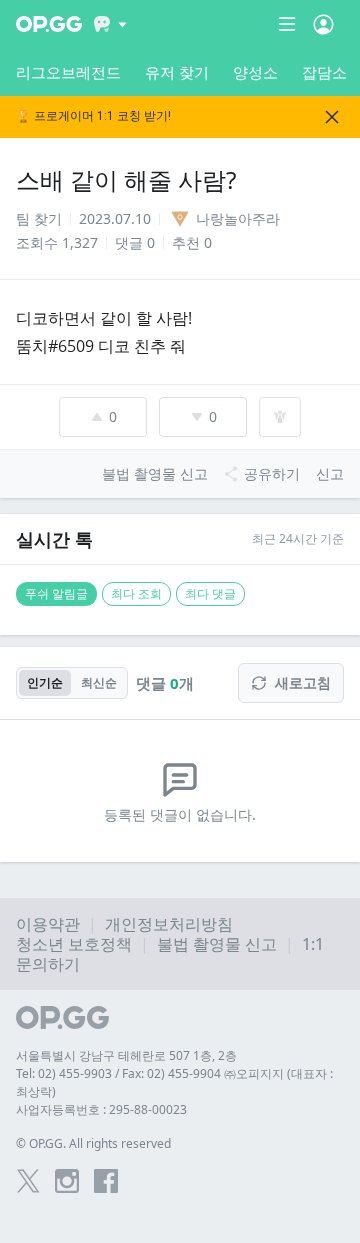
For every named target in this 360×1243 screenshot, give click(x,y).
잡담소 (324, 72)
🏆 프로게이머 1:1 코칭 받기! (93, 116)
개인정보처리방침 (169, 924)
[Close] (332, 117)
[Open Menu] (323, 24)
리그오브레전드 (68, 72)
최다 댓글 (210, 593)
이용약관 (48, 924)
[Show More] (110, 24)
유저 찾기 (177, 72)
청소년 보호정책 (74, 944)
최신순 (99, 682)
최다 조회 (136, 593)
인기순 (45, 682)
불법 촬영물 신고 (217, 944)
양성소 (255, 72)
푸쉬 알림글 (56, 593)
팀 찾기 (39, 218)
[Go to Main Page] (49, 24)
